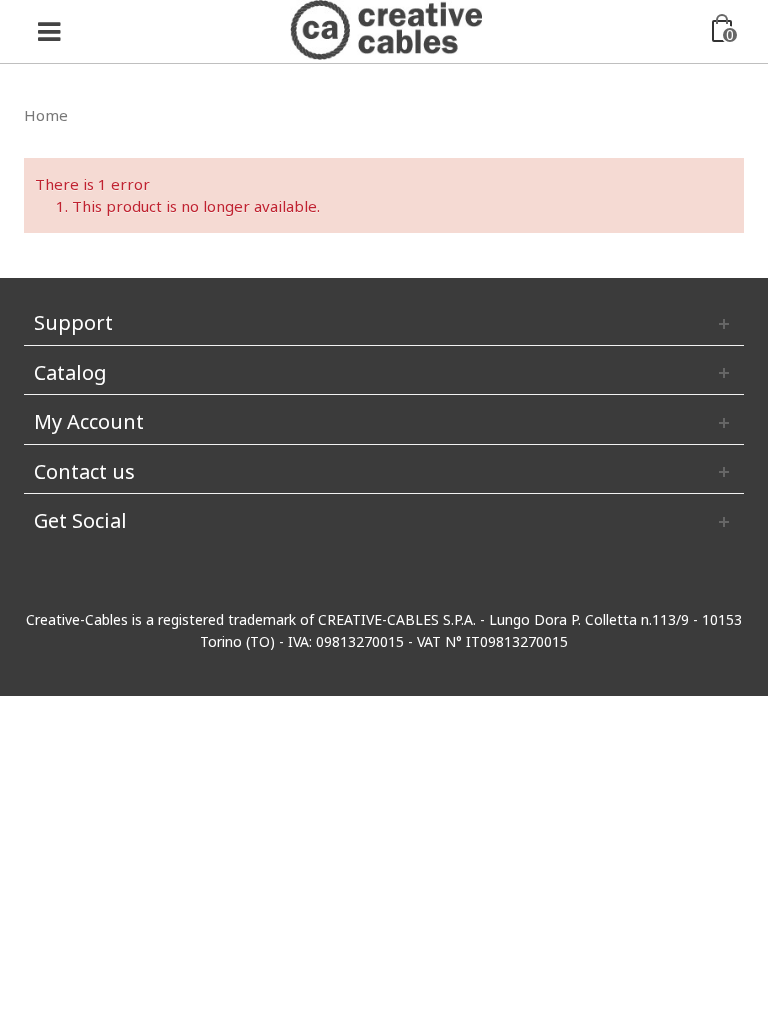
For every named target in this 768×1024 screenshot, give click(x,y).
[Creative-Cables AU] (386, 28)
